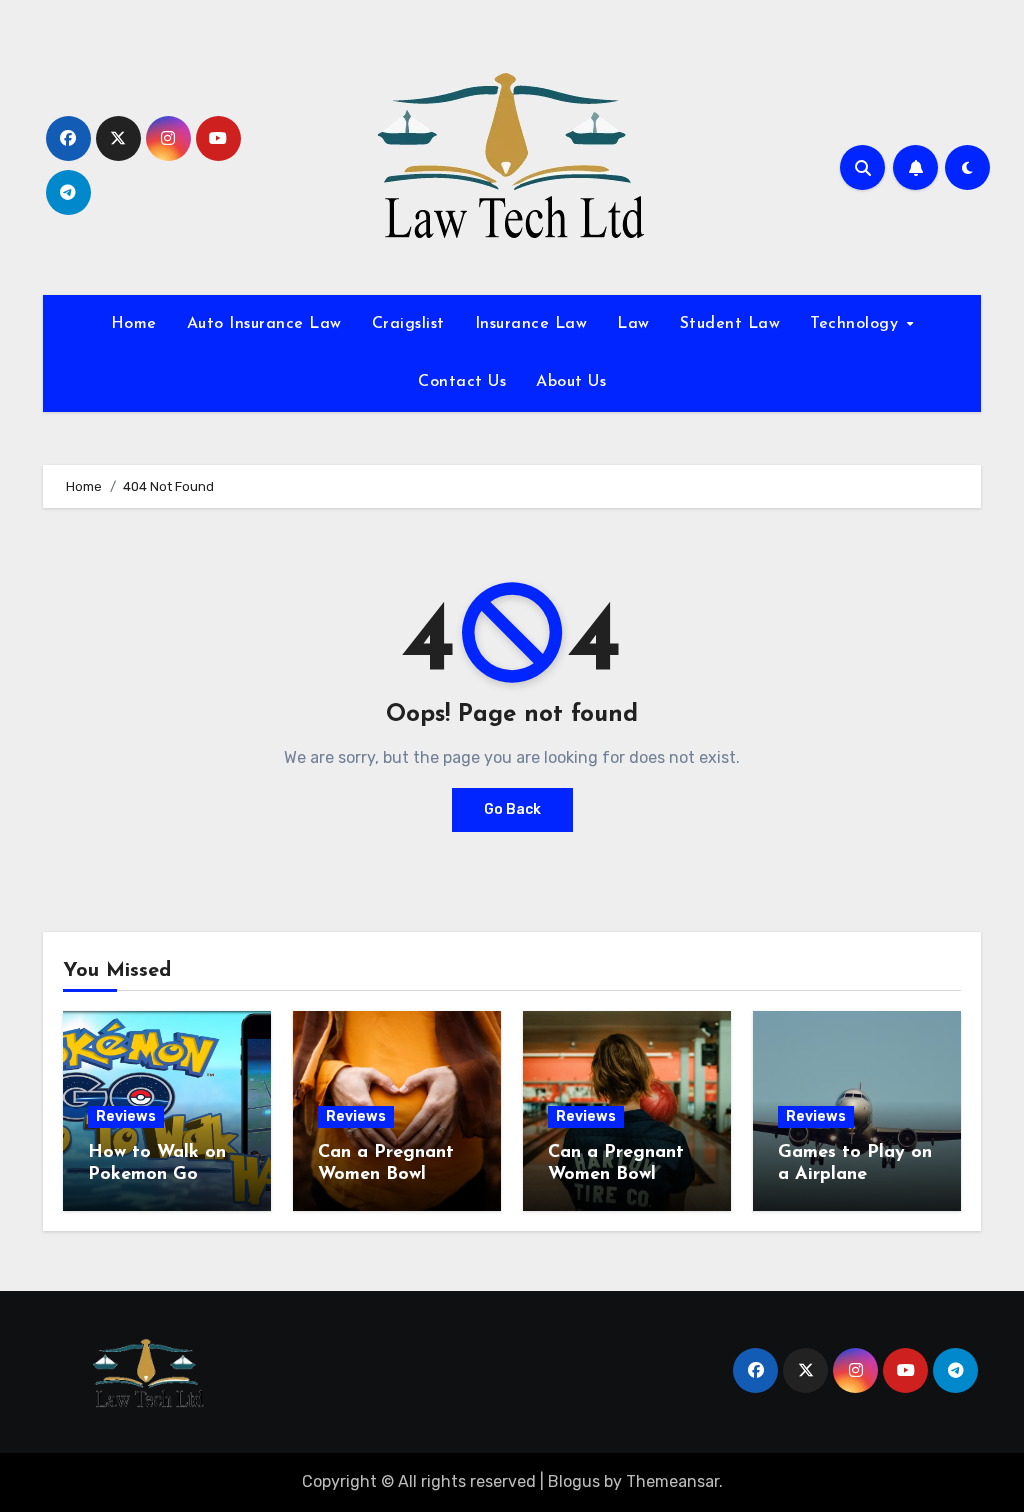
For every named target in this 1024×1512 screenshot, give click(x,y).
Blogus (574, 1481)
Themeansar (672, 1481)
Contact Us (462, 382)
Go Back (512, 809)
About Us (571, 382)
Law (633, 324)
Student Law (730, 324)
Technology (857, 324)
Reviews (126, 1116)
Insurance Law (531, 324)
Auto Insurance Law (264, 324)
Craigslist (408, 324)
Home (134, 324)
